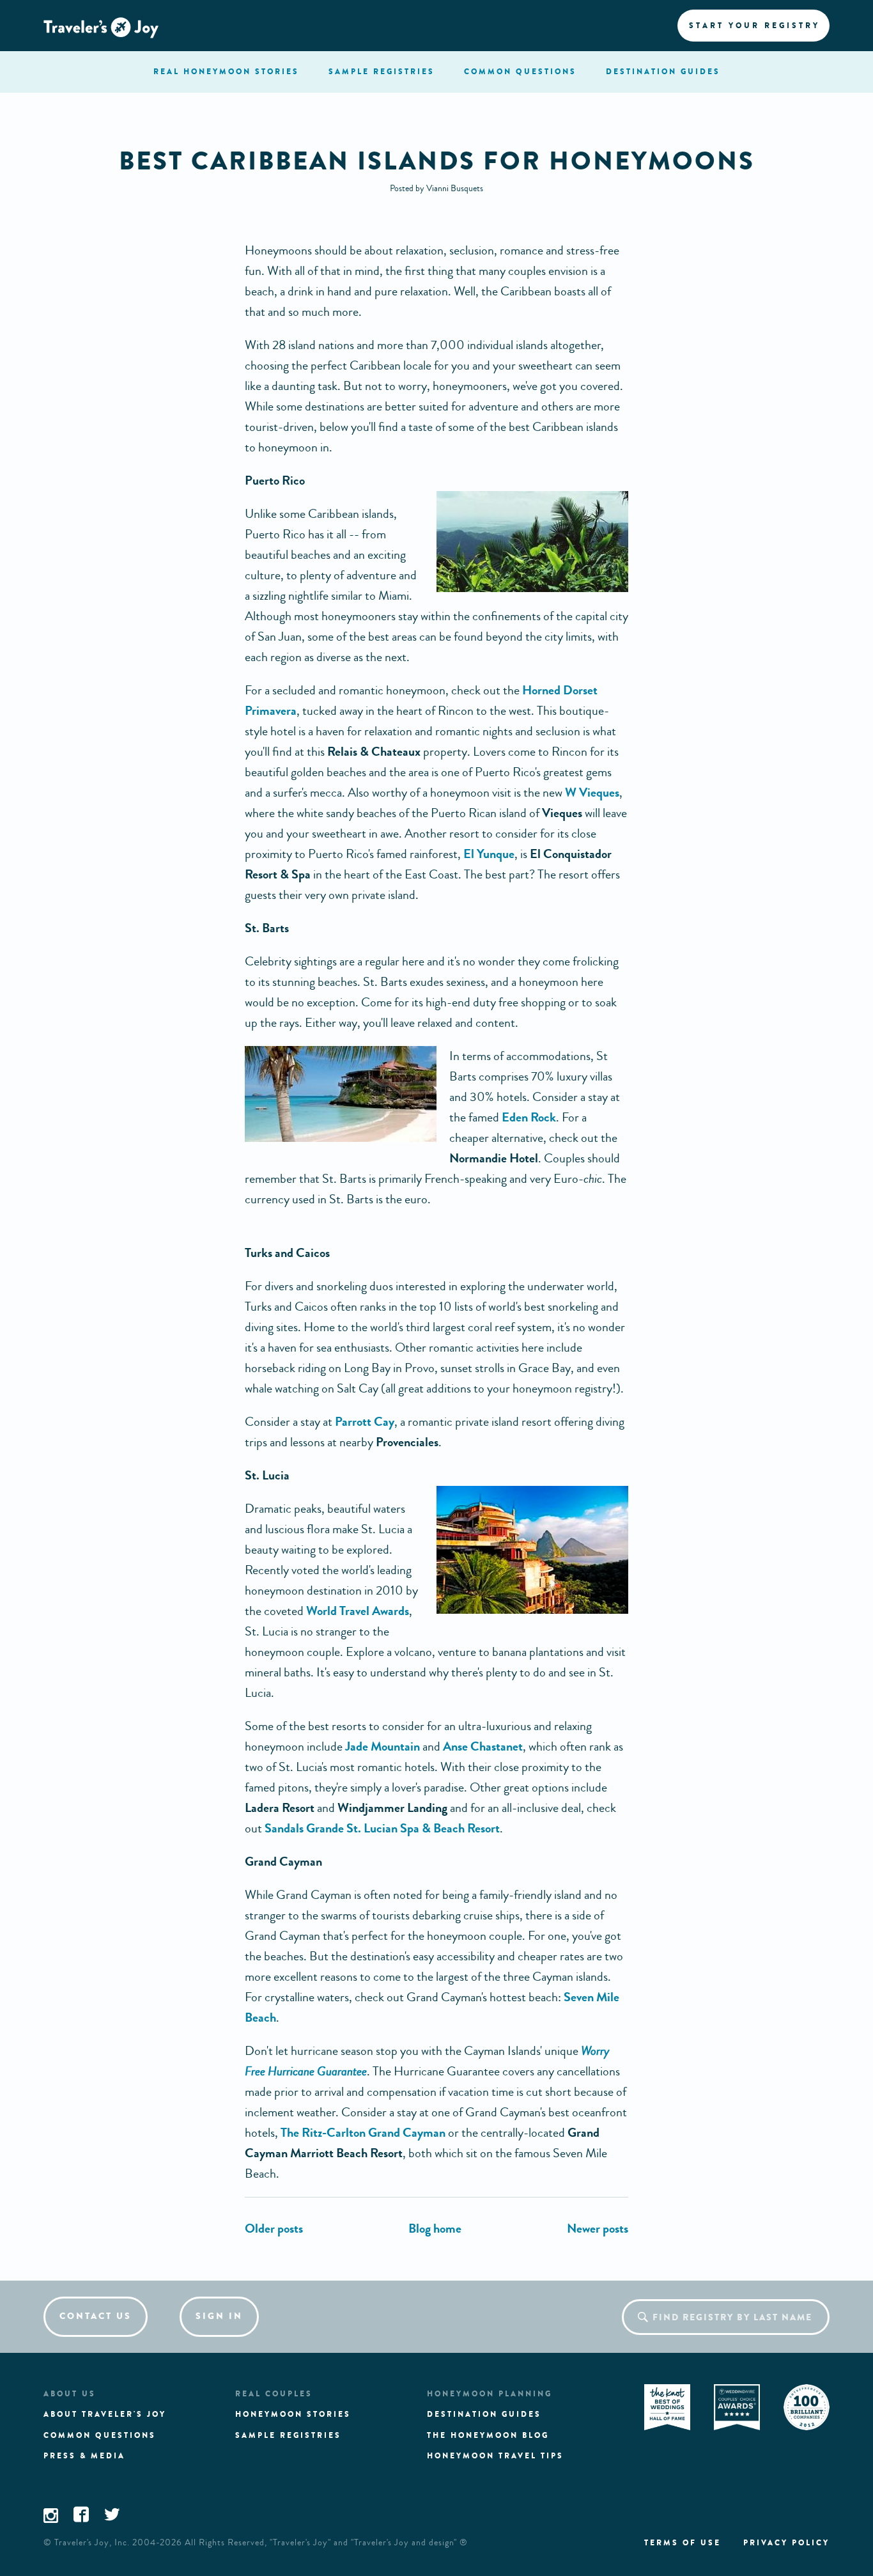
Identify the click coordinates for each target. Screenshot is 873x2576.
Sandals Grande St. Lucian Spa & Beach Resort (382, 1828)
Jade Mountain (382, 1746)
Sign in (219, 2316)
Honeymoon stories (293, 2414)
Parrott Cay (365, 1422)
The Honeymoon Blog (488, 2435)
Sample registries (288, 2435)
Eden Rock (529, 1117)
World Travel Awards (358, 1611)
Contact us (96, 2316)
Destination (663, 72)
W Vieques (592, 792)
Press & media (84, 2456)
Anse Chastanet (483, 1746)
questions (520, 72)
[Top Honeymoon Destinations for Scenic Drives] (598, 2229)
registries (382, 72)
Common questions (100, 2435)
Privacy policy (786, 2543)
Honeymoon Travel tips (495, 2456)
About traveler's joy (105, 2414)
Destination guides (484, 2414)
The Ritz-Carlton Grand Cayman (363, 2133)
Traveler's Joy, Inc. (92, 2543)
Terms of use (683, 2543)
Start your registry (754, 26)
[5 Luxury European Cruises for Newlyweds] (274, 2229)
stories (226, 72)
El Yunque (489, 854)
